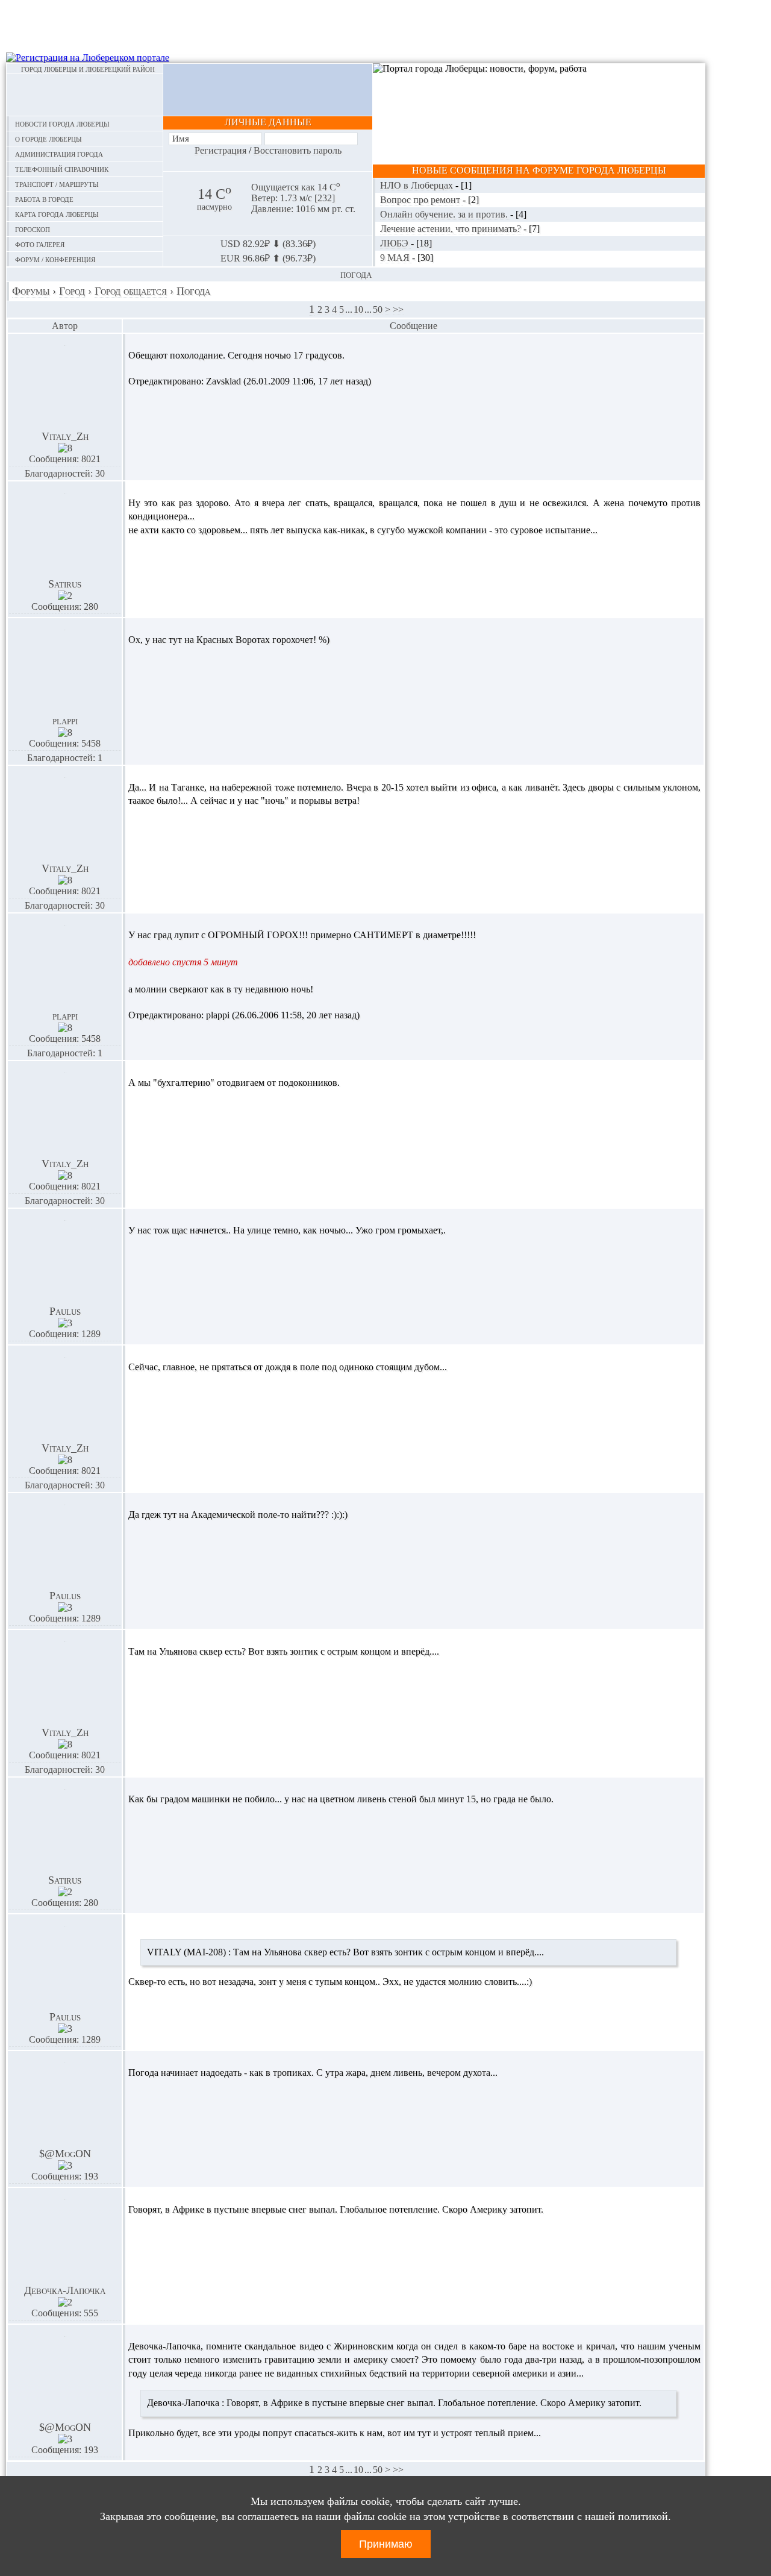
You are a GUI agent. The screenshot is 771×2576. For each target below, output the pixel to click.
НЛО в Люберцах (418, 185)
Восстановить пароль (298, 150)
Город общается (131, 291)
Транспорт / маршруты (57, 183)
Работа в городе (44, 199)
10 (358, 309)
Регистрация (220, 150)
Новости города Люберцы (62, 123)
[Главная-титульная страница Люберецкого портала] (85, 95)
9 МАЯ (396, 258)
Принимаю (386, 2544)
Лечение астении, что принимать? (452, 229)
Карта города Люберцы (57, 214)
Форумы (31, 291)
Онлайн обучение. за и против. (445, 214)
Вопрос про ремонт (421, 200)
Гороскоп (33, 229)
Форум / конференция (55, 259)
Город (72, 291)
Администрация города (59, 153)
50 (378, 309)
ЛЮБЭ (395, 243)
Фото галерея (40, 244)
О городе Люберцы (48, 138)
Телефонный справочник (62, 168)
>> (398, 309)
